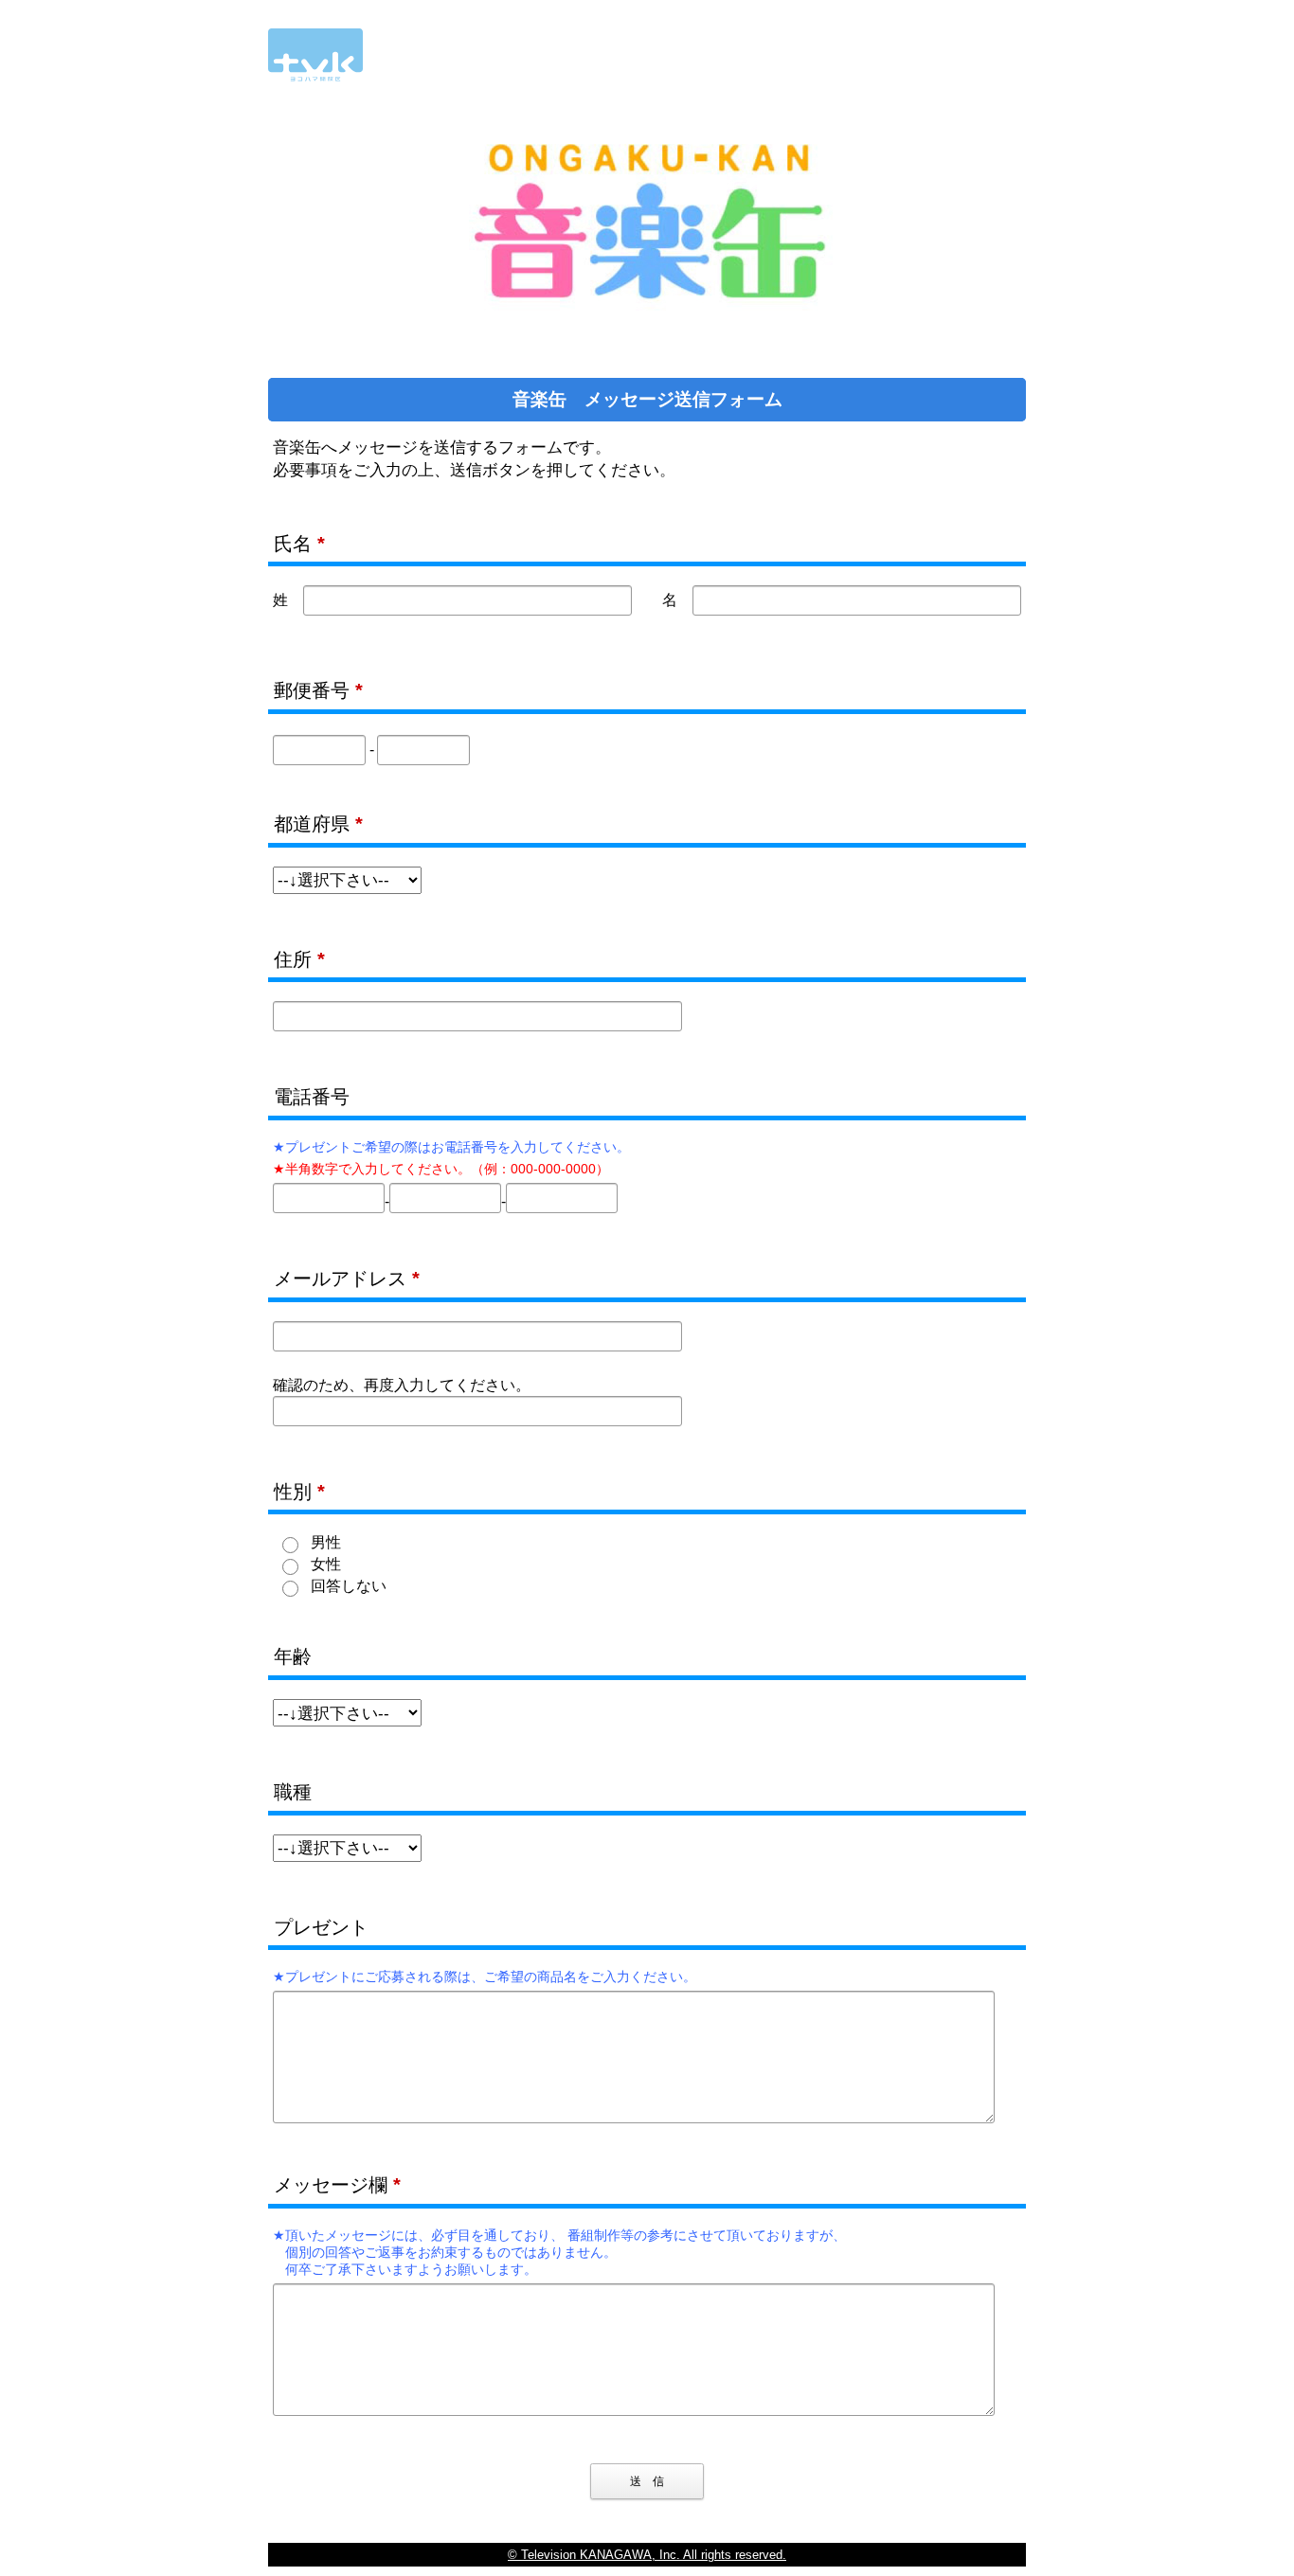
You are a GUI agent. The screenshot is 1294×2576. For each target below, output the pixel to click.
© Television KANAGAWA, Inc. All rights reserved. (647, 2555)
